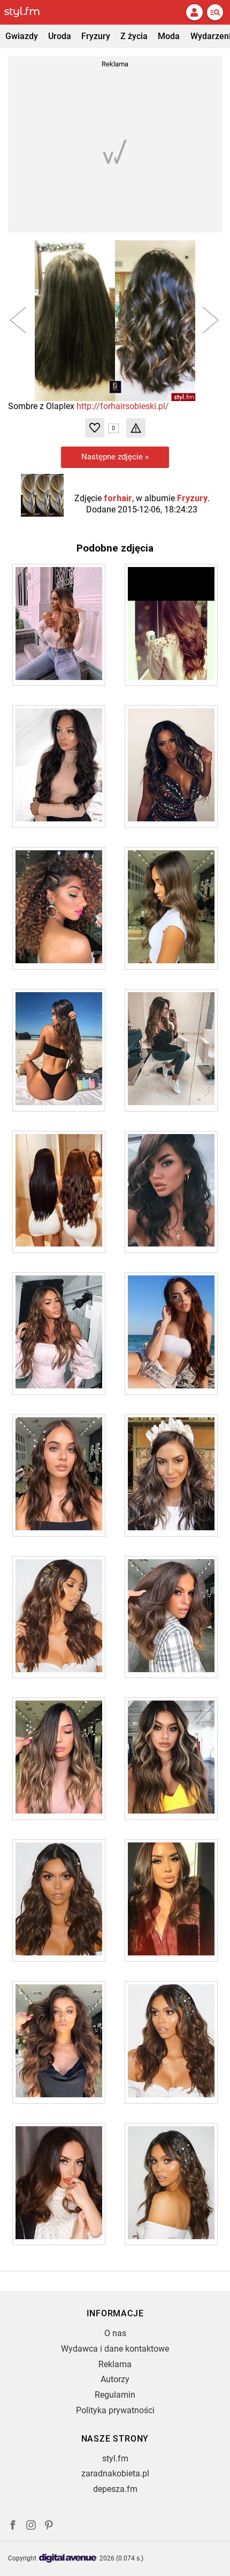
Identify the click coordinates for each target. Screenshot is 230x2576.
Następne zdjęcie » (115, 457)
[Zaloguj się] (194, 12)
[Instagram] (31, 2526)
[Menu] (215, 12)
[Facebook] (13, 2526)
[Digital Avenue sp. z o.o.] (68, 2559)
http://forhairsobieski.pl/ (123, 406)
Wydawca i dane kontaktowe (115, 2349)
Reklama (115, 2364)
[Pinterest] (50, 2526)
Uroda (60, 36)
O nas (115, 2333)
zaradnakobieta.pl (115, 2473)
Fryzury (96, 36)
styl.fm (115, 2458)
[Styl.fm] (28, 12)
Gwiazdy (22, 36)
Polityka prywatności (115, 2410)
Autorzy (115, 2379)
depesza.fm (115, 2489)
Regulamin (115, 2395)
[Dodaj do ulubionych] (95, 428)
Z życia (134, 36)
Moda (169, 36)
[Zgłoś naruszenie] (136, 428)
